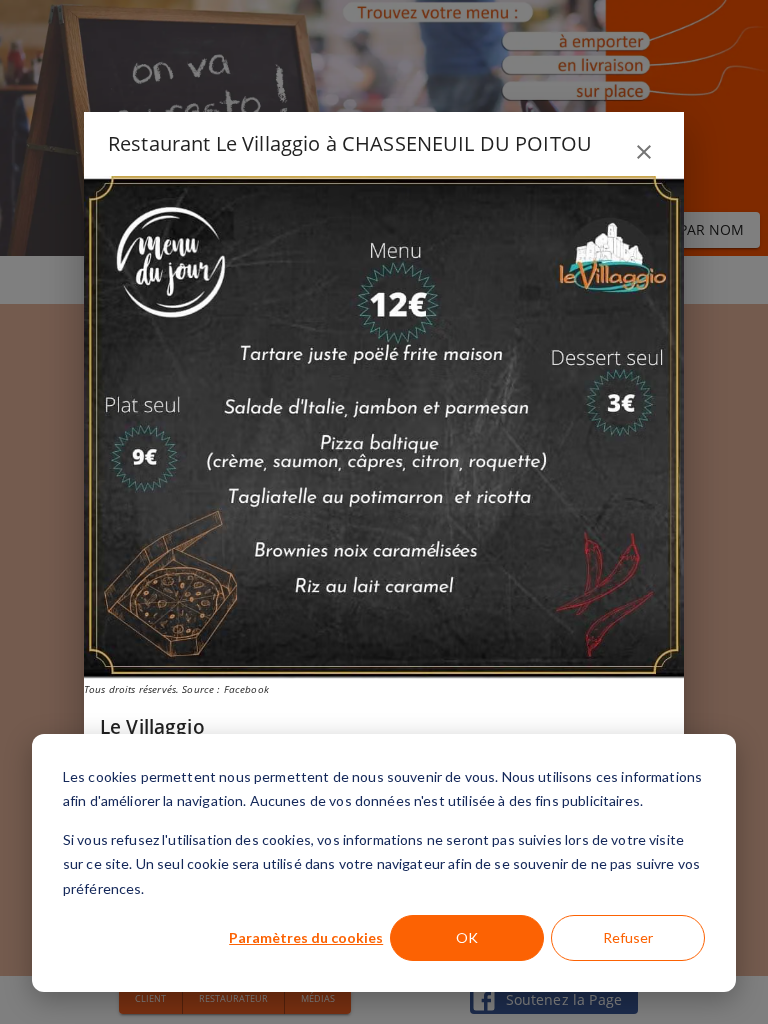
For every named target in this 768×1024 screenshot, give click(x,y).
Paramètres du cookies (306, 937)
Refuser (628, 937)
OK (467, 937)
